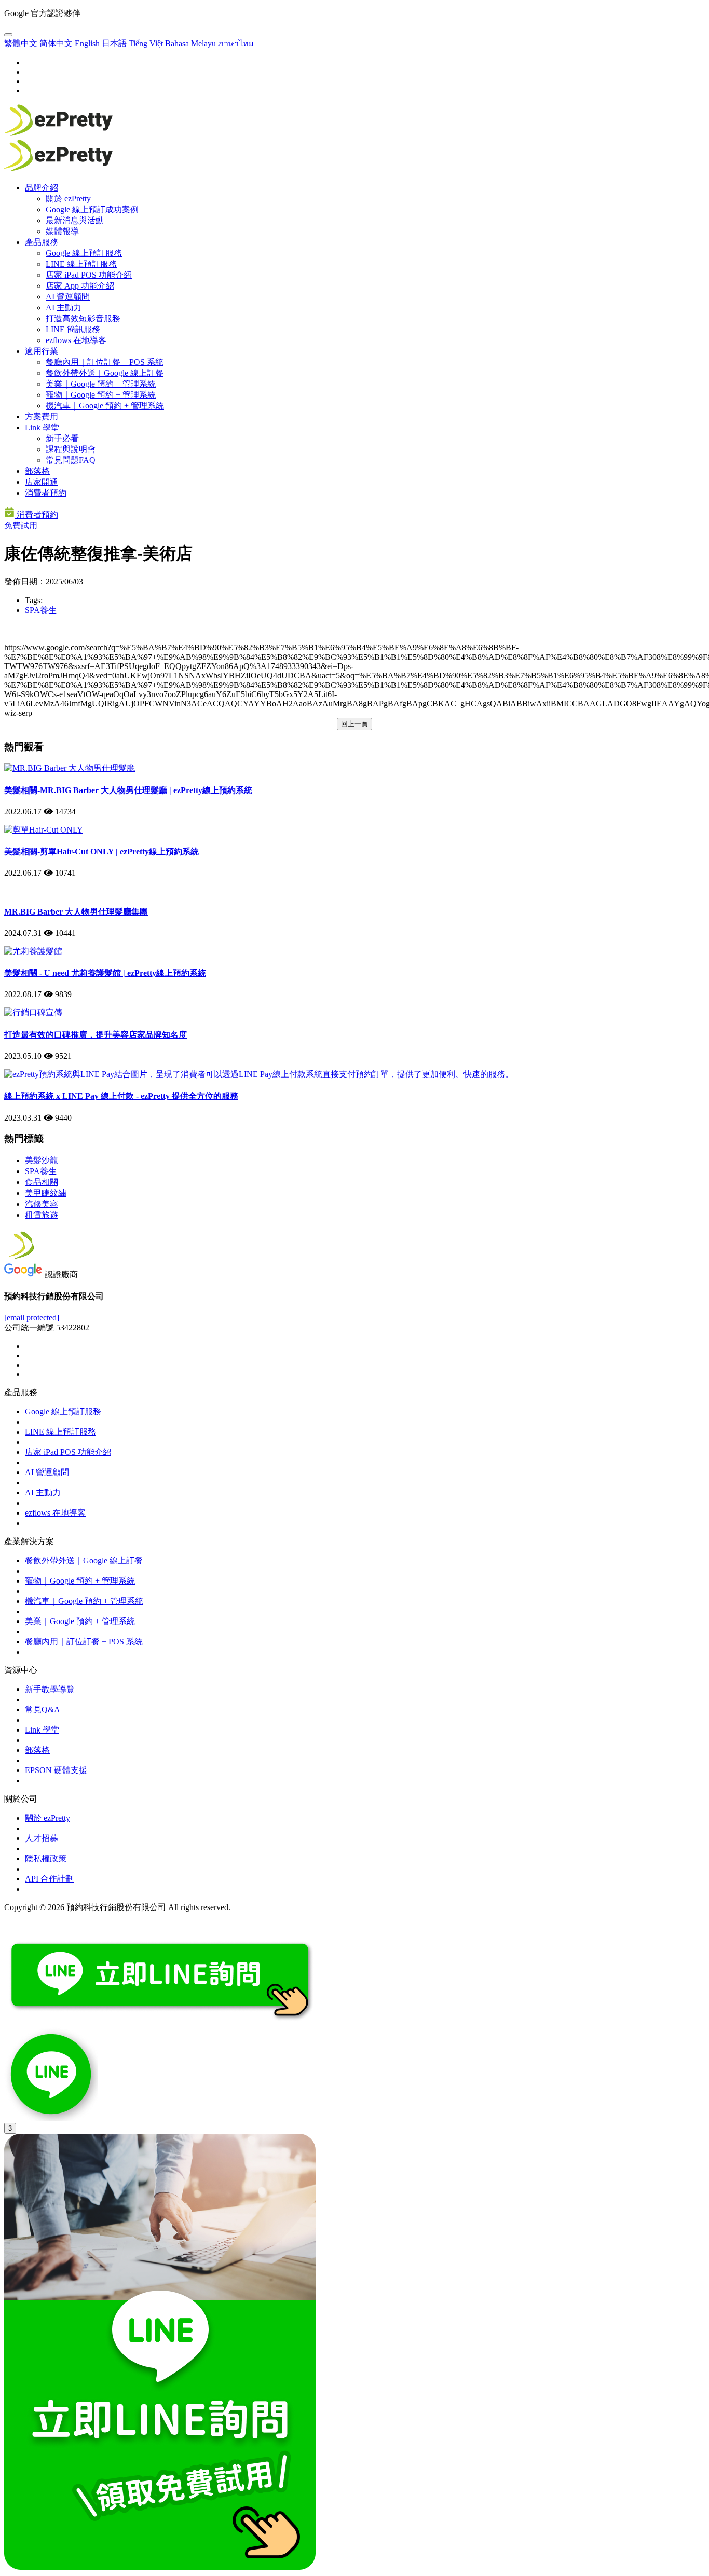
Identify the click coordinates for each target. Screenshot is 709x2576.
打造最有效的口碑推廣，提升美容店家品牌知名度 (96, 1035)
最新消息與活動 (75, 220)
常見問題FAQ (71, 460)
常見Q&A (43, 1709)
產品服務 (42, 242)
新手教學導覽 (50, 1689)
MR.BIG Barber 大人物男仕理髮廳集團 (76, 912)
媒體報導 (62, 231)
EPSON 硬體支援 (56, 1770)
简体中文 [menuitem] (56, 43)
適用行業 (42, 351)
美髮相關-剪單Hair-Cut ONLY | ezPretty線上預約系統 (101, 851)
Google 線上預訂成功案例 (92, 209)
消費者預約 (46, 493)
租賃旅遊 (42, 1215)
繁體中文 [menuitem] (21, 43)
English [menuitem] (87, 43)
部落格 (37, 471)
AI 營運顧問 (68, 297)
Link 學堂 (42, 427)
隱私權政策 (46, 1858)
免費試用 (21, 526)
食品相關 (42, 1182)
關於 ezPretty (68, 199)
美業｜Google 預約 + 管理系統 (101, 384)
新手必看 (62, 438)
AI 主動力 (64, 308)
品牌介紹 (42, 188)
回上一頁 (354, 724)
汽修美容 (42, 1204)
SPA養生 (41, 610)
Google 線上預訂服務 (84, 253)
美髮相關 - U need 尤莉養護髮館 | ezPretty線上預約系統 (105, 973)
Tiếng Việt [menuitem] (146, 43)
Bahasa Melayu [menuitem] (190, 43)
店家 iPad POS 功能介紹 (89, 275)
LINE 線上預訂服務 (81, 264)
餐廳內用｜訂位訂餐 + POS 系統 (105, 362)
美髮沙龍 (42, 1160)
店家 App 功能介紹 (80, 286)
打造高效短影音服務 (83, 318)
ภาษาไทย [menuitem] (236, 43)
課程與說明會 (71, 449)
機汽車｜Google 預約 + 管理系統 (105, 406)
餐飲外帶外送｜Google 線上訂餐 (105, 373)
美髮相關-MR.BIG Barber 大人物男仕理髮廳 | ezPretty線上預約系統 (128, 790)
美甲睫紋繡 (46, 1193)
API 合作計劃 (49, 1879)
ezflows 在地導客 (76, 340)
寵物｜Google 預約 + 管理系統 (101, 395)
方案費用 (42, 417)
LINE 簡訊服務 (73, 329)
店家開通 (42, 482)
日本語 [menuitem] (114, 43)
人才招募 (42, 1838)
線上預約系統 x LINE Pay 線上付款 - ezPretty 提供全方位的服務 (121, 1096)
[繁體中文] (8, 35)
